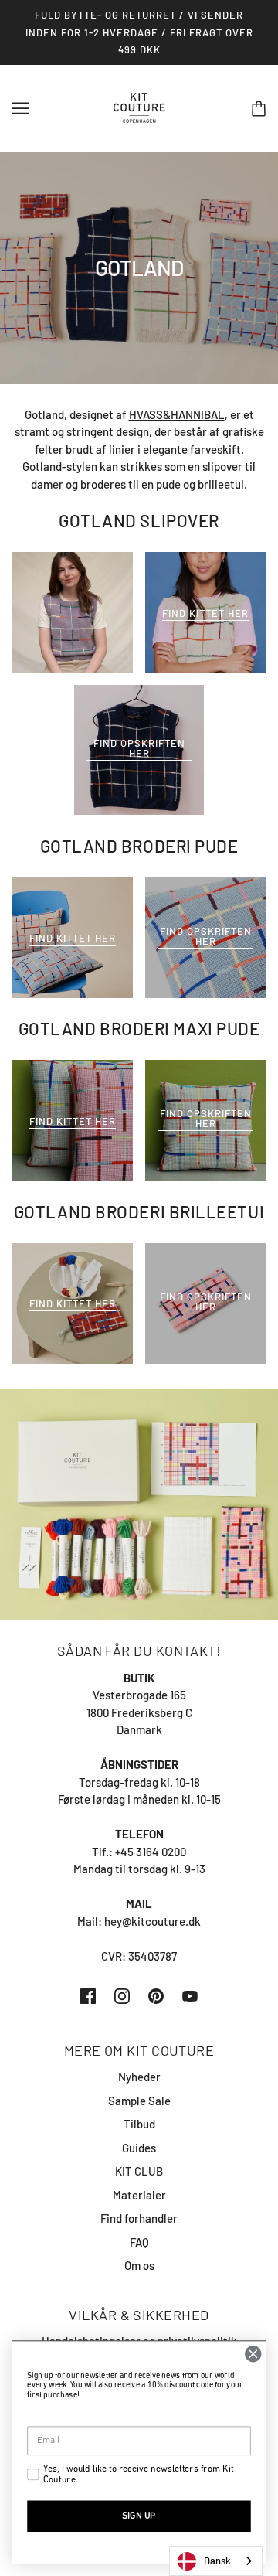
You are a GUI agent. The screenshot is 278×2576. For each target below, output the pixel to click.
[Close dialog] (254, 2355)
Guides (139, 2148)
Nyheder (139, 2077)
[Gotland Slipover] (73, 612)
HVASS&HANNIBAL (177, 414)
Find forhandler (139, 2218)
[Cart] (259, 108)
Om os (139, 2265)
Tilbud (139, 2124)
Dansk (217, 2561)
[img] (88, 1995)
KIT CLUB (139, 2171)
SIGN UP (139, 2516)
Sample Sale (139, 2101)
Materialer (139, 2195)
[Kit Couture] (139, 106)
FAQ (139, 2242)
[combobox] (216, 2561)
